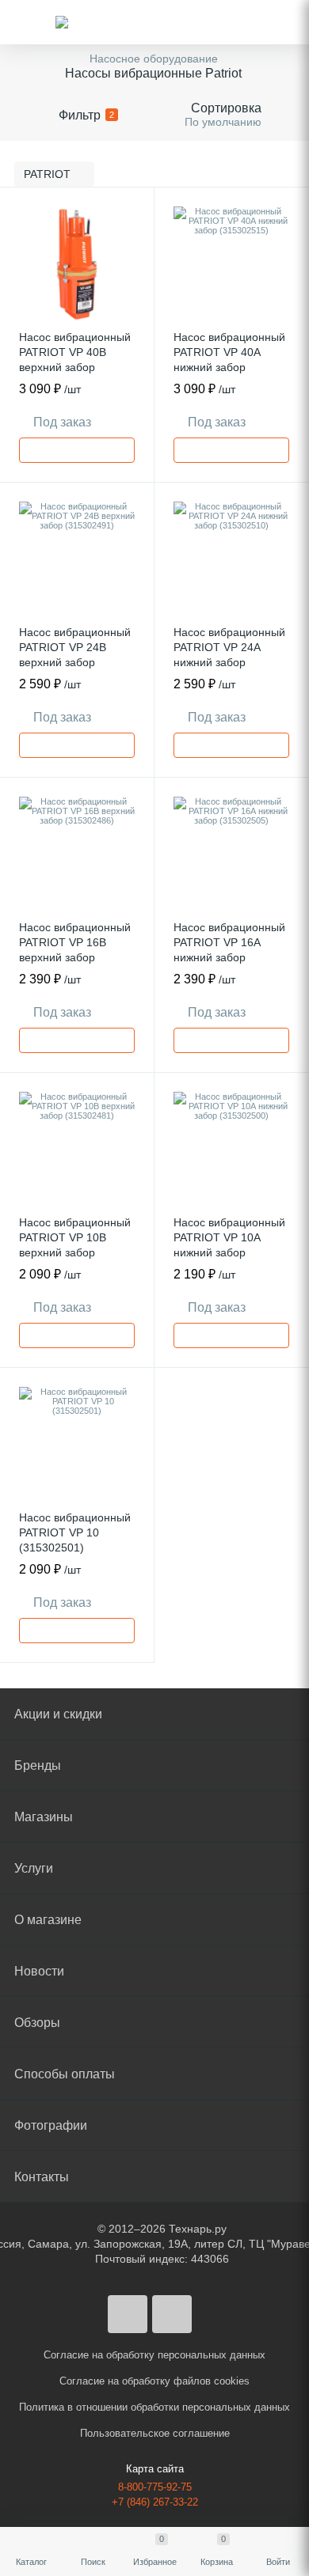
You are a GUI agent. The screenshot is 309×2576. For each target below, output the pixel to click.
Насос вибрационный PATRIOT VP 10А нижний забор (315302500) (229, 1245)
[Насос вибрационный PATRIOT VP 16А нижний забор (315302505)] (231, 854)
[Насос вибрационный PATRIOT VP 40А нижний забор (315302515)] (231, 264)
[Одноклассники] (172, 2314)
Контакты (42, 2177)
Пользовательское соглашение (155, 2433)
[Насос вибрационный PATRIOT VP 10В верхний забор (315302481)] (77, 1150)
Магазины (44, 1817)
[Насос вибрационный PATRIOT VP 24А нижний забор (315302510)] (231, 559)
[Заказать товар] (77, 450)
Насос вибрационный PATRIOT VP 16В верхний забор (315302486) (75, 950)
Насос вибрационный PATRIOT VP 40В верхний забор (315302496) (75, 360)
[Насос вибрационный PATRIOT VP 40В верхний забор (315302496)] (77, 264)
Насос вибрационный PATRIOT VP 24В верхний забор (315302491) (75, 655)
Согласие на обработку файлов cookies (154, 2381)
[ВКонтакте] (128, 2314)
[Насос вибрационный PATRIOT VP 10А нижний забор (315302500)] (231, 1150)
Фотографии (51, 2125)
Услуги (34, 1868)
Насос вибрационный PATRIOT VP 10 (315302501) (75, 1532)
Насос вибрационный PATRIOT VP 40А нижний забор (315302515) (229, 360)
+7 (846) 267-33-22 (155, 2502)
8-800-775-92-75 (155, 2487)
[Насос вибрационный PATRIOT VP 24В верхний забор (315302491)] (77, 559)
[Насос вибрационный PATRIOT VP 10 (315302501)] (77, 1445)
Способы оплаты (65, 2074)
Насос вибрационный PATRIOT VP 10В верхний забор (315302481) (75, 1245)
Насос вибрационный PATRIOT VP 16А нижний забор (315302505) (229, 950)
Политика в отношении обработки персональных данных (154, 2407)
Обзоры (37, 2023)
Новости (39, 1971)
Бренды (38, 1765)
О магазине (48, 1920)
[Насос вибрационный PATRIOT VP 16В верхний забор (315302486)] (77, 854)
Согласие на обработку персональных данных (154, 2355)
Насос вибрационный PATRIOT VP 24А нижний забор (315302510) (229, 655)
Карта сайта (155, 2469)
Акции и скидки (58, 1714)
